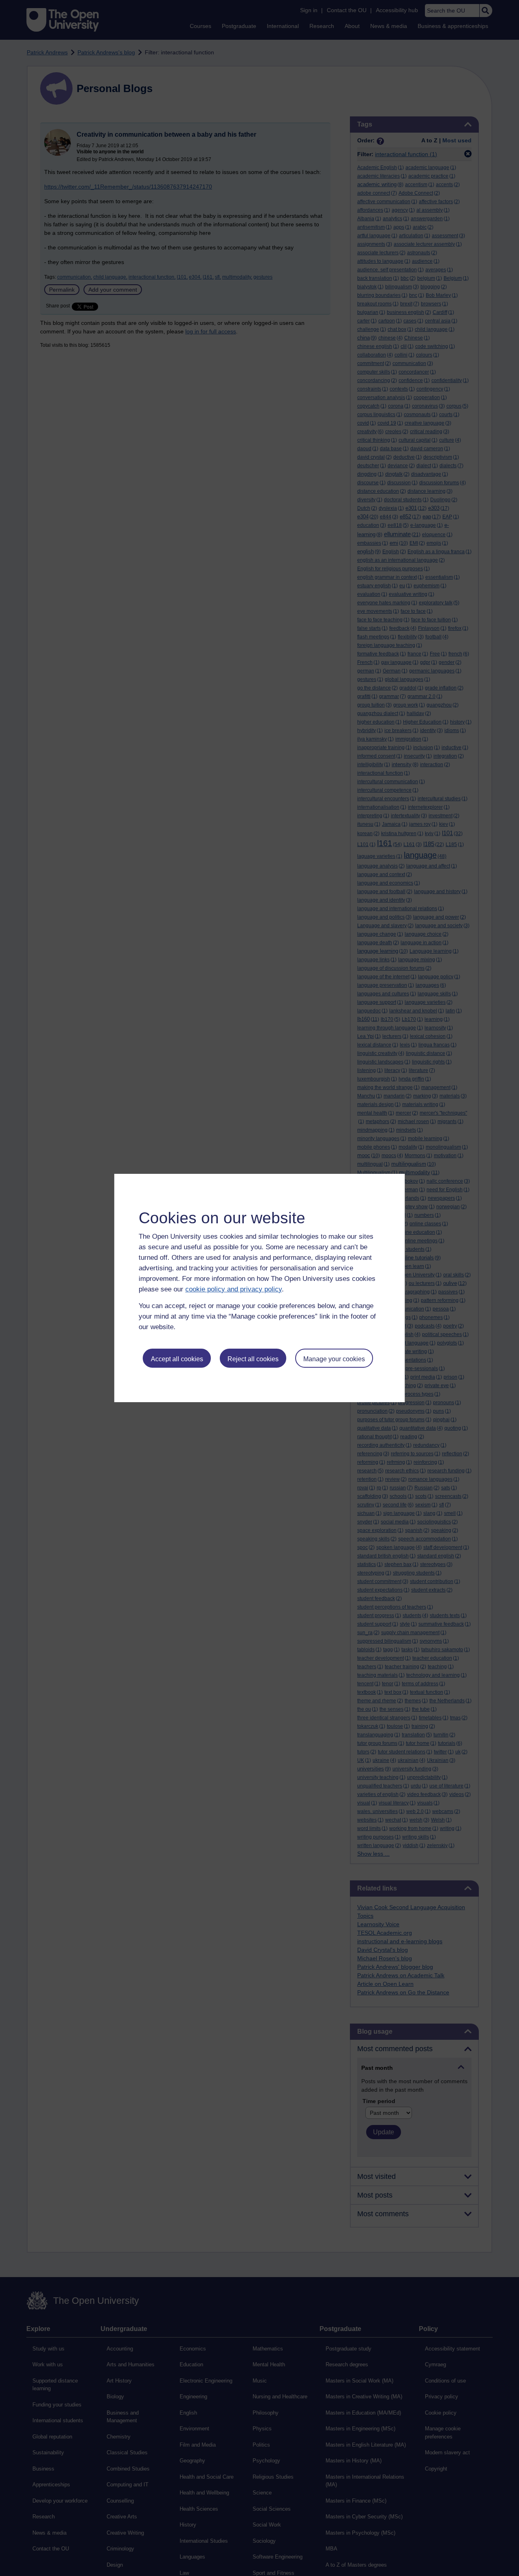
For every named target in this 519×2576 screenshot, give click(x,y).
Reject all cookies (253, 1359)
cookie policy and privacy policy (234, 1289)
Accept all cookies (177, 1359)
